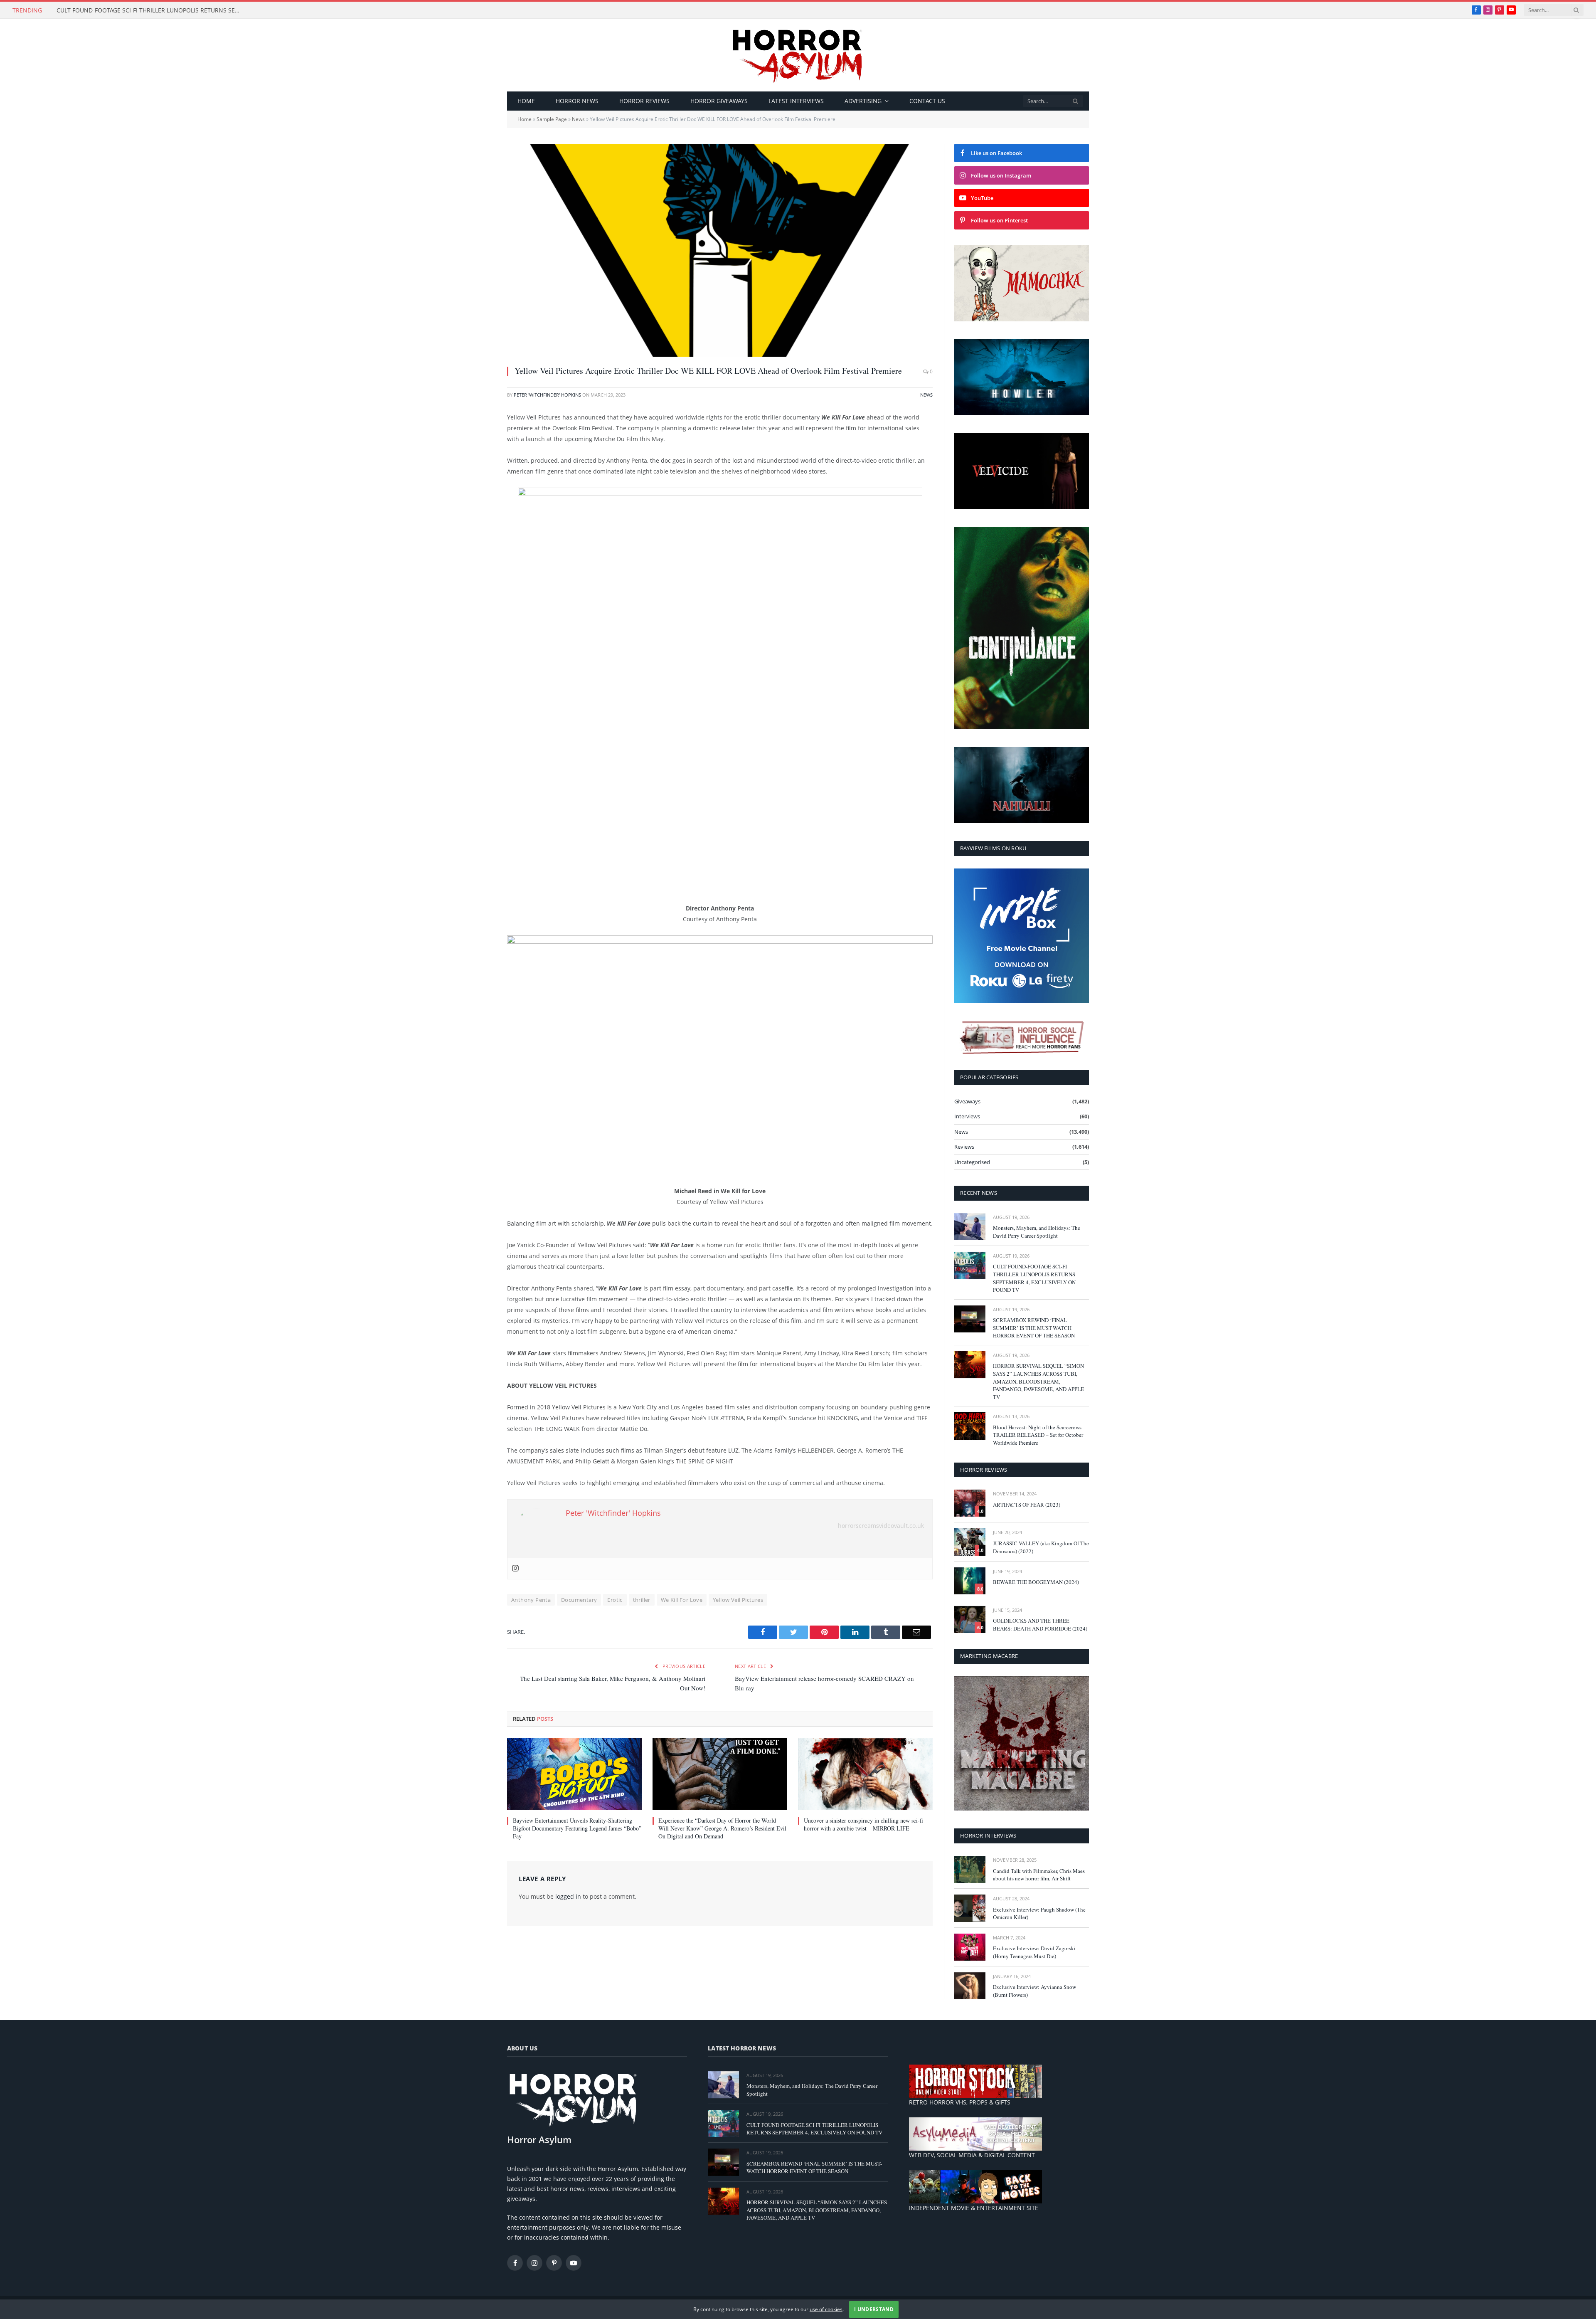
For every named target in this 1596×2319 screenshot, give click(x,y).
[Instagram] (515, 1569)
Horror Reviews (644, 101)
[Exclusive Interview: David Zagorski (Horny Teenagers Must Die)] (970, 1947)
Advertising (863, 101)
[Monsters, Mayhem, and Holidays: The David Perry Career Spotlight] (970, 1227)
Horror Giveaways (719, 101)
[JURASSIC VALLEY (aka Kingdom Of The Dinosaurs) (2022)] (970, 1542)
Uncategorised (972, 1162)
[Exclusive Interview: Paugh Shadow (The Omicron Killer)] (970, 1908)
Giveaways (967, 1101)
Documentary (579, 1600)
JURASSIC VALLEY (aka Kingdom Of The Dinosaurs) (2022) (1041, 1547)
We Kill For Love (682, 1600)
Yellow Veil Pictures (738, 1600)
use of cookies (826, 2309)
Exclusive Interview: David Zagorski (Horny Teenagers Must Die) (1034, 1952)
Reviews (964, 1147)
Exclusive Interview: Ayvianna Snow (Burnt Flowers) (1034, 1991)
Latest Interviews (796, 101)
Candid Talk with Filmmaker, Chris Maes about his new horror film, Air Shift (1039, 1875)
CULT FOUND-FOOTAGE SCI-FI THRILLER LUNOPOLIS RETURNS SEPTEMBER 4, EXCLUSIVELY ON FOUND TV (150, 10)
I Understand (874, 2309)
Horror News (577, 101)
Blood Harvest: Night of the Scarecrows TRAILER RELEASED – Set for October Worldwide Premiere (1038, 1435)
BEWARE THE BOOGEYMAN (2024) (1036, 1582)
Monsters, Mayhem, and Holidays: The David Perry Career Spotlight (1037, 1232)
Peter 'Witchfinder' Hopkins (547, 395)
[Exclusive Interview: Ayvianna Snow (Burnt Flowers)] (970, 1986)
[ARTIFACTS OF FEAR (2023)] (970, 1503)
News (578, 119)
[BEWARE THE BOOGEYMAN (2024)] (970, 1581)
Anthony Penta (531, 1600)
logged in (568, 1896)
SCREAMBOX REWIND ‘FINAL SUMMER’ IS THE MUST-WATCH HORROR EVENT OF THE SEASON (1034, 1328)
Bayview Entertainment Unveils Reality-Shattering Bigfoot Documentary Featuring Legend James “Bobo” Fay (577, 1828)
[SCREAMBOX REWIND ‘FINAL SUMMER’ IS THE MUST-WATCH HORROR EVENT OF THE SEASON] (970, 1319)
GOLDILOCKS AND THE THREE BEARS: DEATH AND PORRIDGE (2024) (1040, 1625)
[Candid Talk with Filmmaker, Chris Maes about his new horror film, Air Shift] (970, 1869)
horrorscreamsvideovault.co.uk (881, 1526)
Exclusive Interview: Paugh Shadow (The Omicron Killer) (1039, 1913)
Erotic (615, 1600)
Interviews (967, 1116)
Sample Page (552, 119)
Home (526, 101)
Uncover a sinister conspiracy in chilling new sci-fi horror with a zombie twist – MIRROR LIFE (863, 1824)
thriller (642, 1600)
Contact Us (927, 101)
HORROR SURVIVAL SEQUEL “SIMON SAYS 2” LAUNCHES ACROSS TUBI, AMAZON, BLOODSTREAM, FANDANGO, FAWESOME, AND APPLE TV (1038, 1381)
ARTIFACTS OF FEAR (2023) (1027, 1505)
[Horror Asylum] (798, 55)
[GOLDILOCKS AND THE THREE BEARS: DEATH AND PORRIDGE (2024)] (970, 1620)
